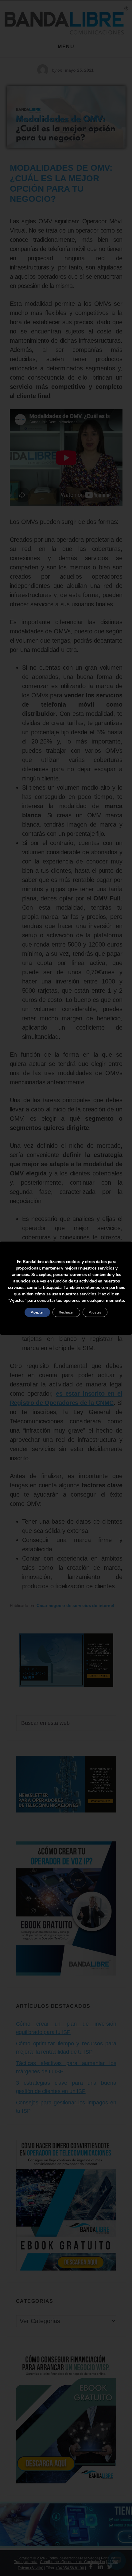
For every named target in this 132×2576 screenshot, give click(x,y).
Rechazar (66, 1312)
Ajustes (95, 1312)
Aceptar (37, 1312)
